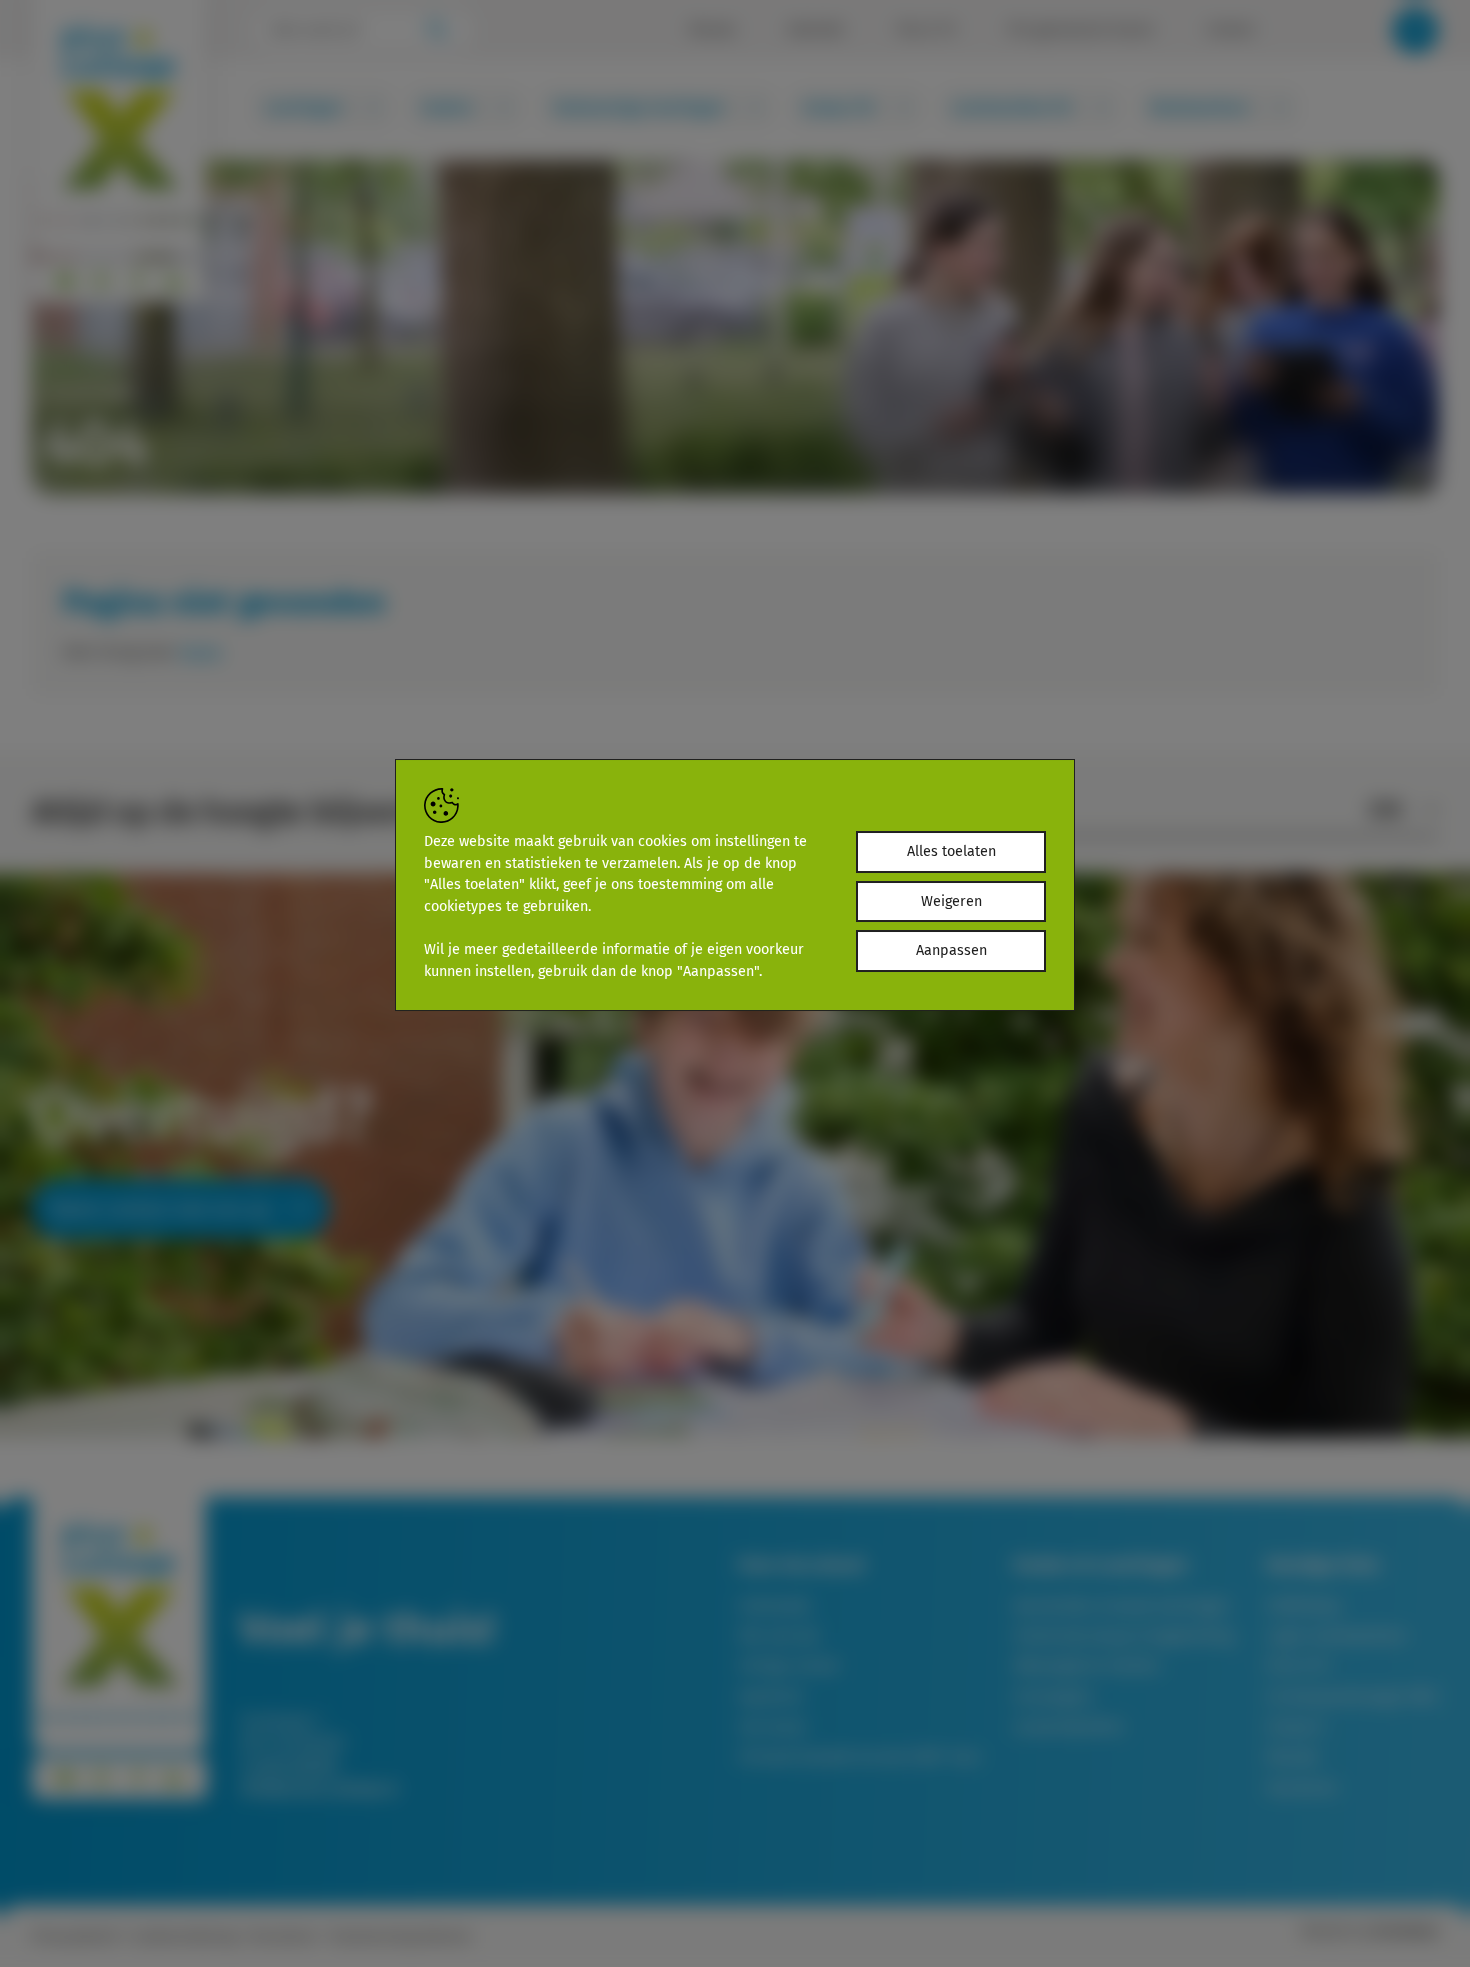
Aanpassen (951, 950)
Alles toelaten (951, 851)
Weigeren (951, 901)
